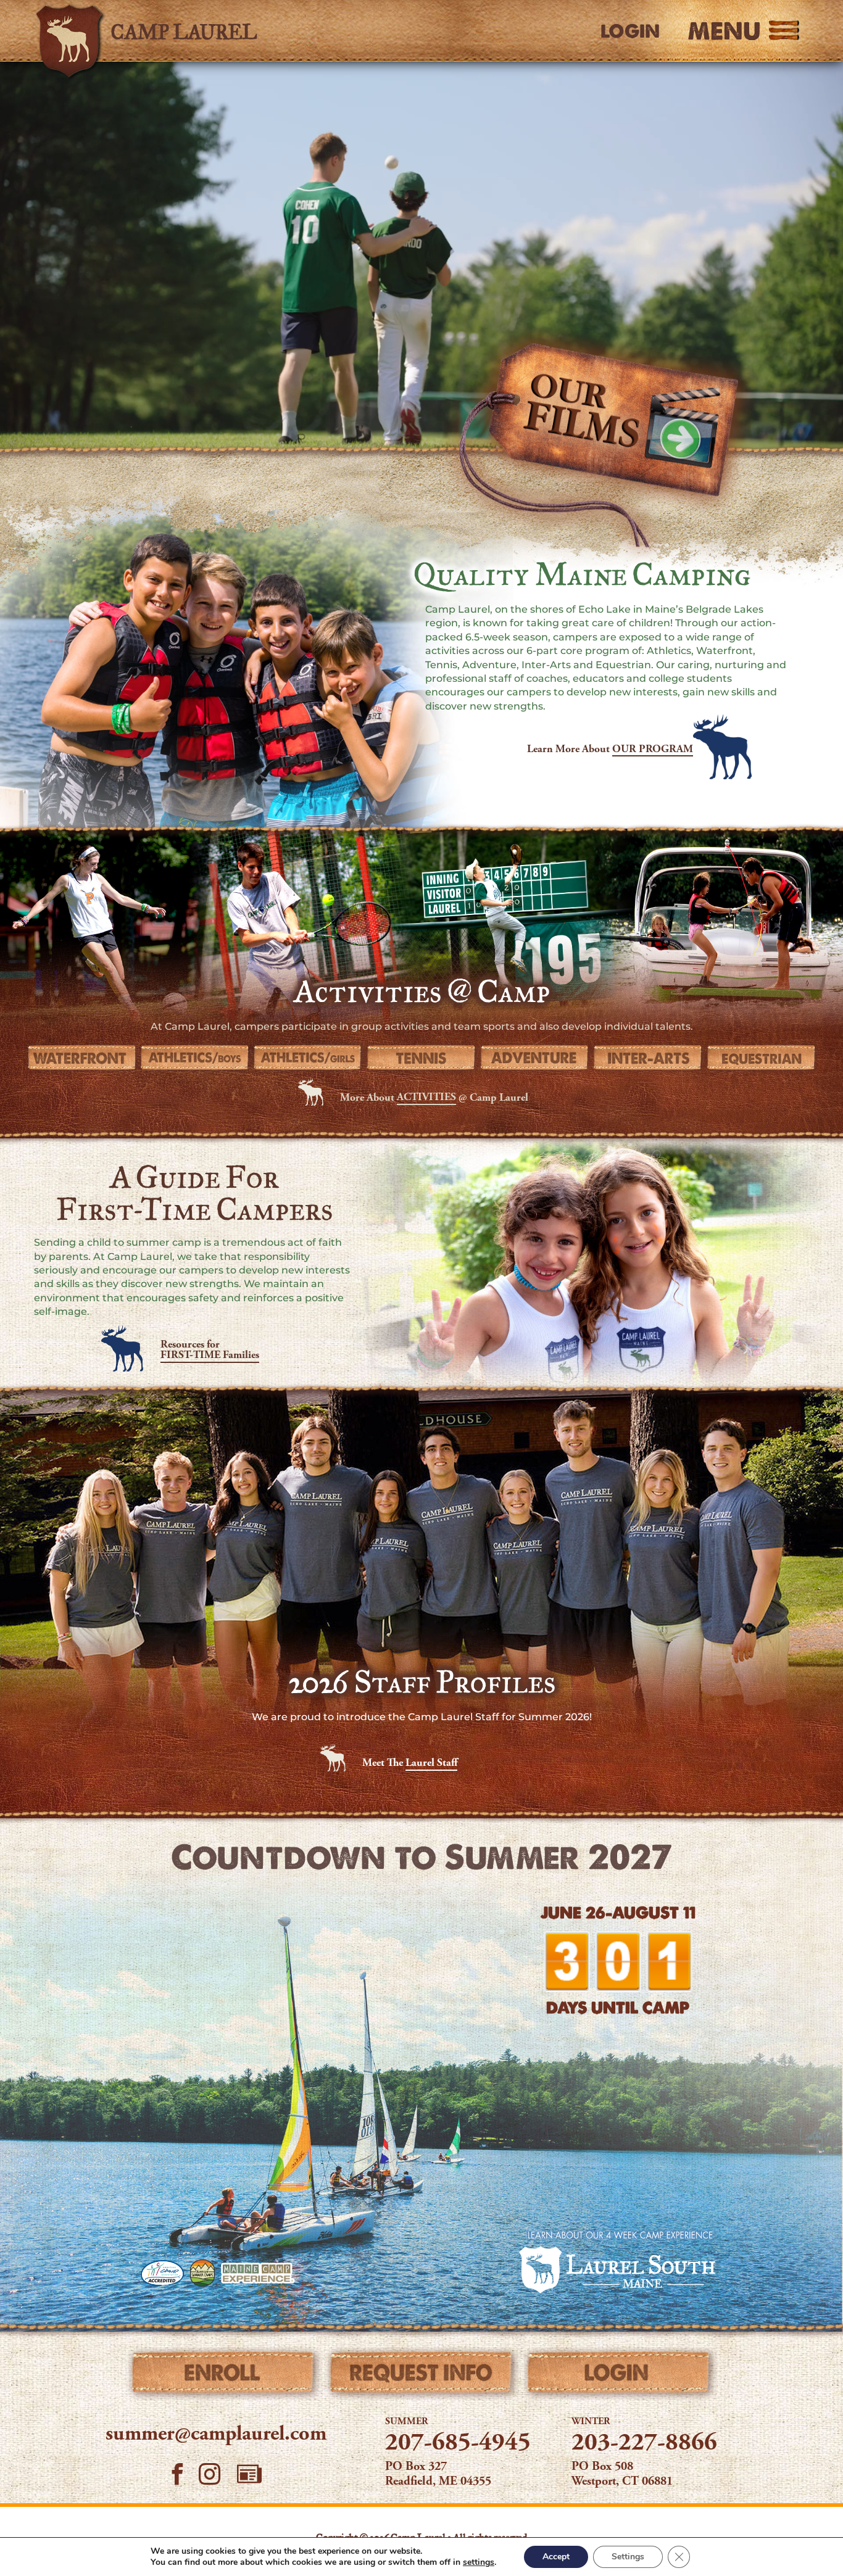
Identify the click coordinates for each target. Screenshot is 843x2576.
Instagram (210, 2474)
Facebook (177, 2474)
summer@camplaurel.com (216, 2435)
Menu (724, 31)
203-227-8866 (644, 2444)
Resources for (210, 1351)
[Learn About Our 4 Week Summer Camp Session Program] (618, 2261)
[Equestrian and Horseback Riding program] (762, 1058)
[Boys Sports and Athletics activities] (195, 1058)
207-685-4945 (458, 2444)
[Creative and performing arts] (648, 1058)
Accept (556, 2557)
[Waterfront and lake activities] (81, 1058)
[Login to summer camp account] (619, 2375)
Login (630, 31)
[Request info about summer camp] (421, 2375)
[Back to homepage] (209, 31)
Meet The (410, 1763)
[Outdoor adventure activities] (535, 1058)
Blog (249, 2474)
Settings (628, 2557)
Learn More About (610, 750)
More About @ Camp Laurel (434, 1098)
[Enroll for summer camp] (224, 2375)
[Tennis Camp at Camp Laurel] (421, 1058)
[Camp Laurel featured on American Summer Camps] (202, 2273)
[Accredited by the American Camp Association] (162, 2273)
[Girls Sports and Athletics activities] (309, 1058)
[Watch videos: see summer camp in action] (598, 441)
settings (479, 2562)
